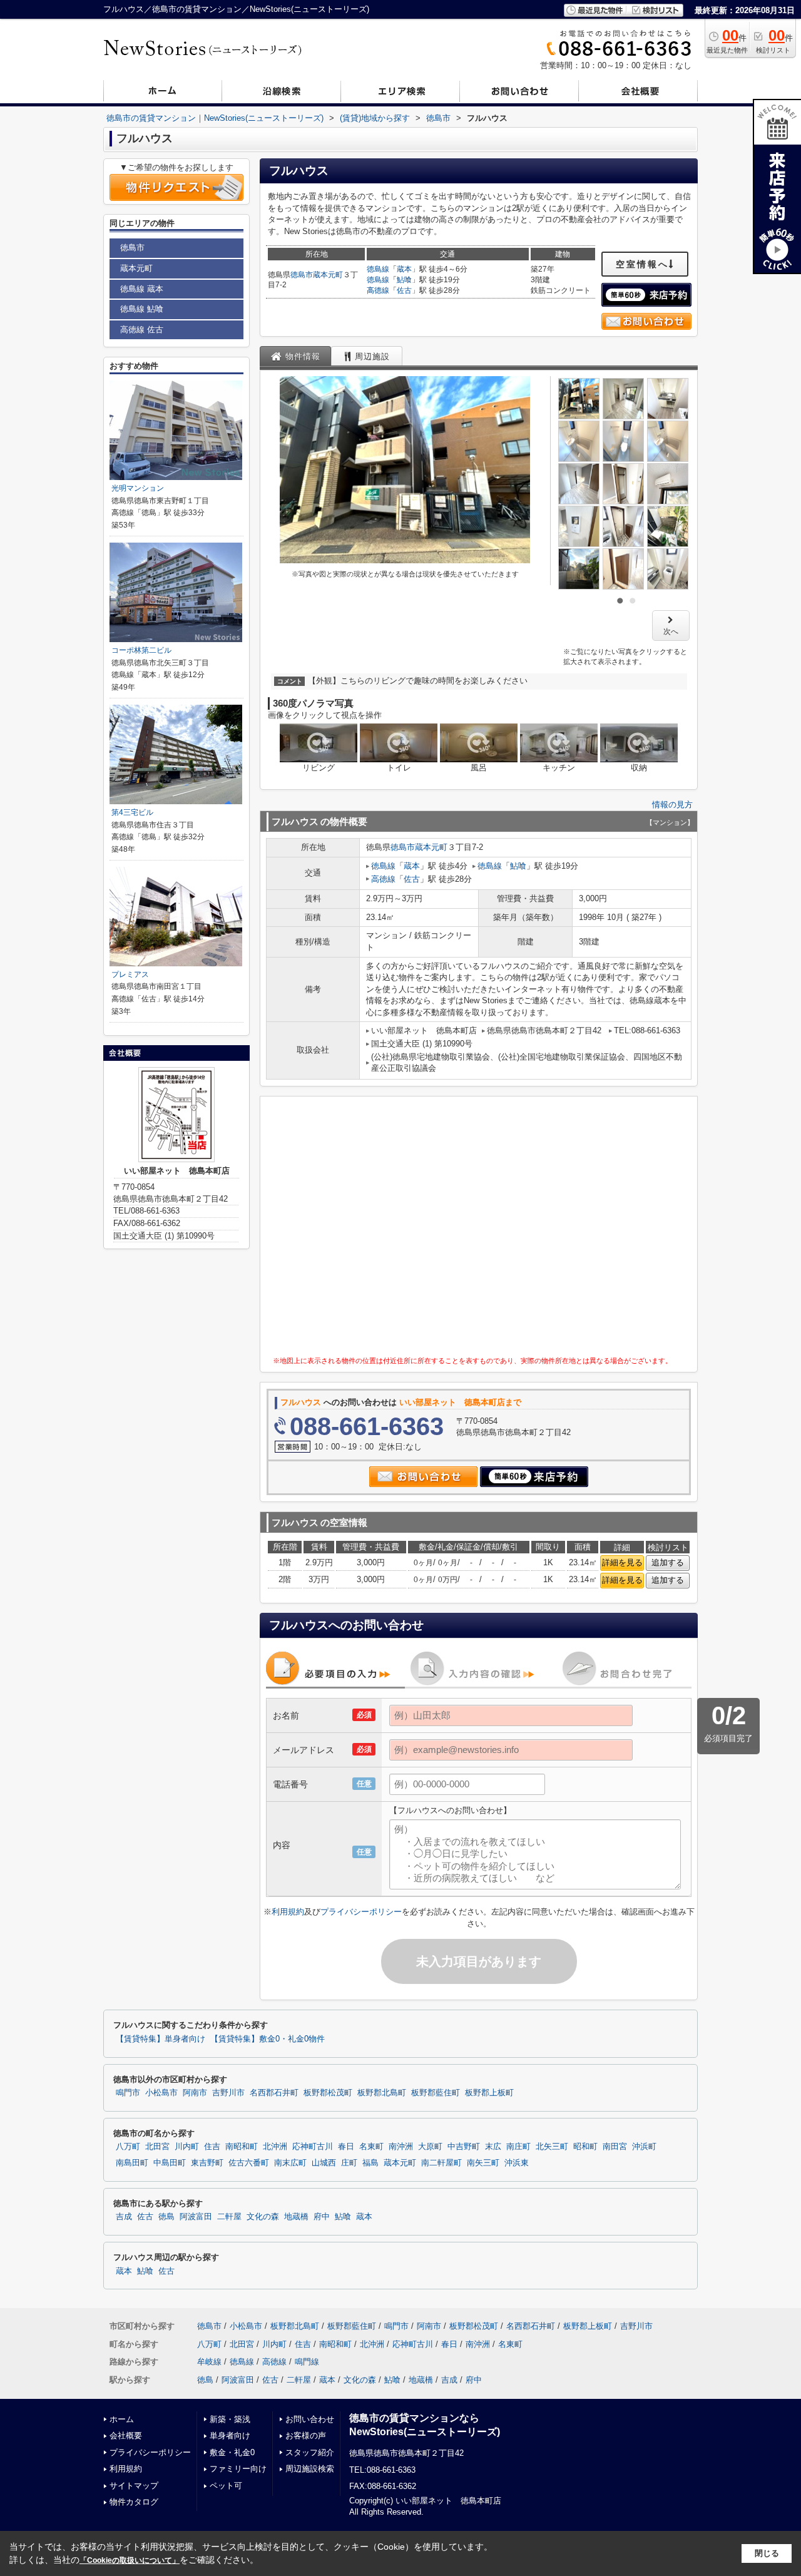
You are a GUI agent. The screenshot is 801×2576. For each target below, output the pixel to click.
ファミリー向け (238, 2469)
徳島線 (378, 269)
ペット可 (226, 2486)
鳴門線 (307, 2362)
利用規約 (288, 1912)
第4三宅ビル (132, 812)
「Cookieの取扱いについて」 (130, 2560)
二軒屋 (229, 2217)
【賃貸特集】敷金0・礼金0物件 (268, 2039)
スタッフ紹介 (310, 2452)
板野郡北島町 (382, 2093)
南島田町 (132, 2163)
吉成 (124, 2217)
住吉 (212, 2147)
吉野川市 (228, 2093)
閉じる (767, 2553)
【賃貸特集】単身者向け (161, 2039)
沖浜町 (644, 2147)
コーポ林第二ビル (141, 650)
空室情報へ (642, 264)
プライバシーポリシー (361, 1912)
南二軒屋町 (441, 2163)
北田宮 (157, 2147)
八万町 (128, 2147)
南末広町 (290, 2163)
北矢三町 (552, 2147)
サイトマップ (134, 2486)
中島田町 (170, 2163)
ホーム (122, 2419)
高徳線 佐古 (142, 330)
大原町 (430, 2147)
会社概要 (126, 2435)
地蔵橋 (296, 2217)
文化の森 (263, 2217)
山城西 (324, 2163)
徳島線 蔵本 (142, 289)
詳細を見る (622, 1562)
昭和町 (585, 2147)
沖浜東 (517, 2163)
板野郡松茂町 (328, 2093)
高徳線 (378, 290)
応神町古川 (313, 2147)
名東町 (371, 2147)
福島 (370, 2163)
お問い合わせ (310, 2419)
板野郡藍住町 (436, 2093)
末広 (493, 2147)
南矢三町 (483, 2163)
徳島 (166, 2217)
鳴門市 (128, 2093)
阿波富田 (196, 2217)
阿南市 (195, 2093)
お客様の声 (306, 2435)
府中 (322, 2217)
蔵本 (404, 269)
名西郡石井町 (274, 2093)
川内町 (187, 2147)
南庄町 (518, 2147)
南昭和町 (242, 2147)
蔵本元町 (328, 275)
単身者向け (230, 2435)
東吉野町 (207, 2163)
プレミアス (130, 974)
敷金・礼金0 (232, 2452)
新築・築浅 (230, 2419)
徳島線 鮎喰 (142, 309)
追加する (668, 1562)
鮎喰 (404, 280)
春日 (346, 2147)
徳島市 (302, 275)
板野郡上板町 (489, 2093)
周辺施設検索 (310, 2469)
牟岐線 (209, 2362)
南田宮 (615, 2147)
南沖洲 (401, 2147)
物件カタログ (134, 2502)
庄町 (349, 2163)
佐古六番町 (249, 2163)
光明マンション (138, 488)
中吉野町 (464, 2147)
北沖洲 (275, 2147)
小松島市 (161, 2093)
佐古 (404, 290)
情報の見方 (672, 805)
